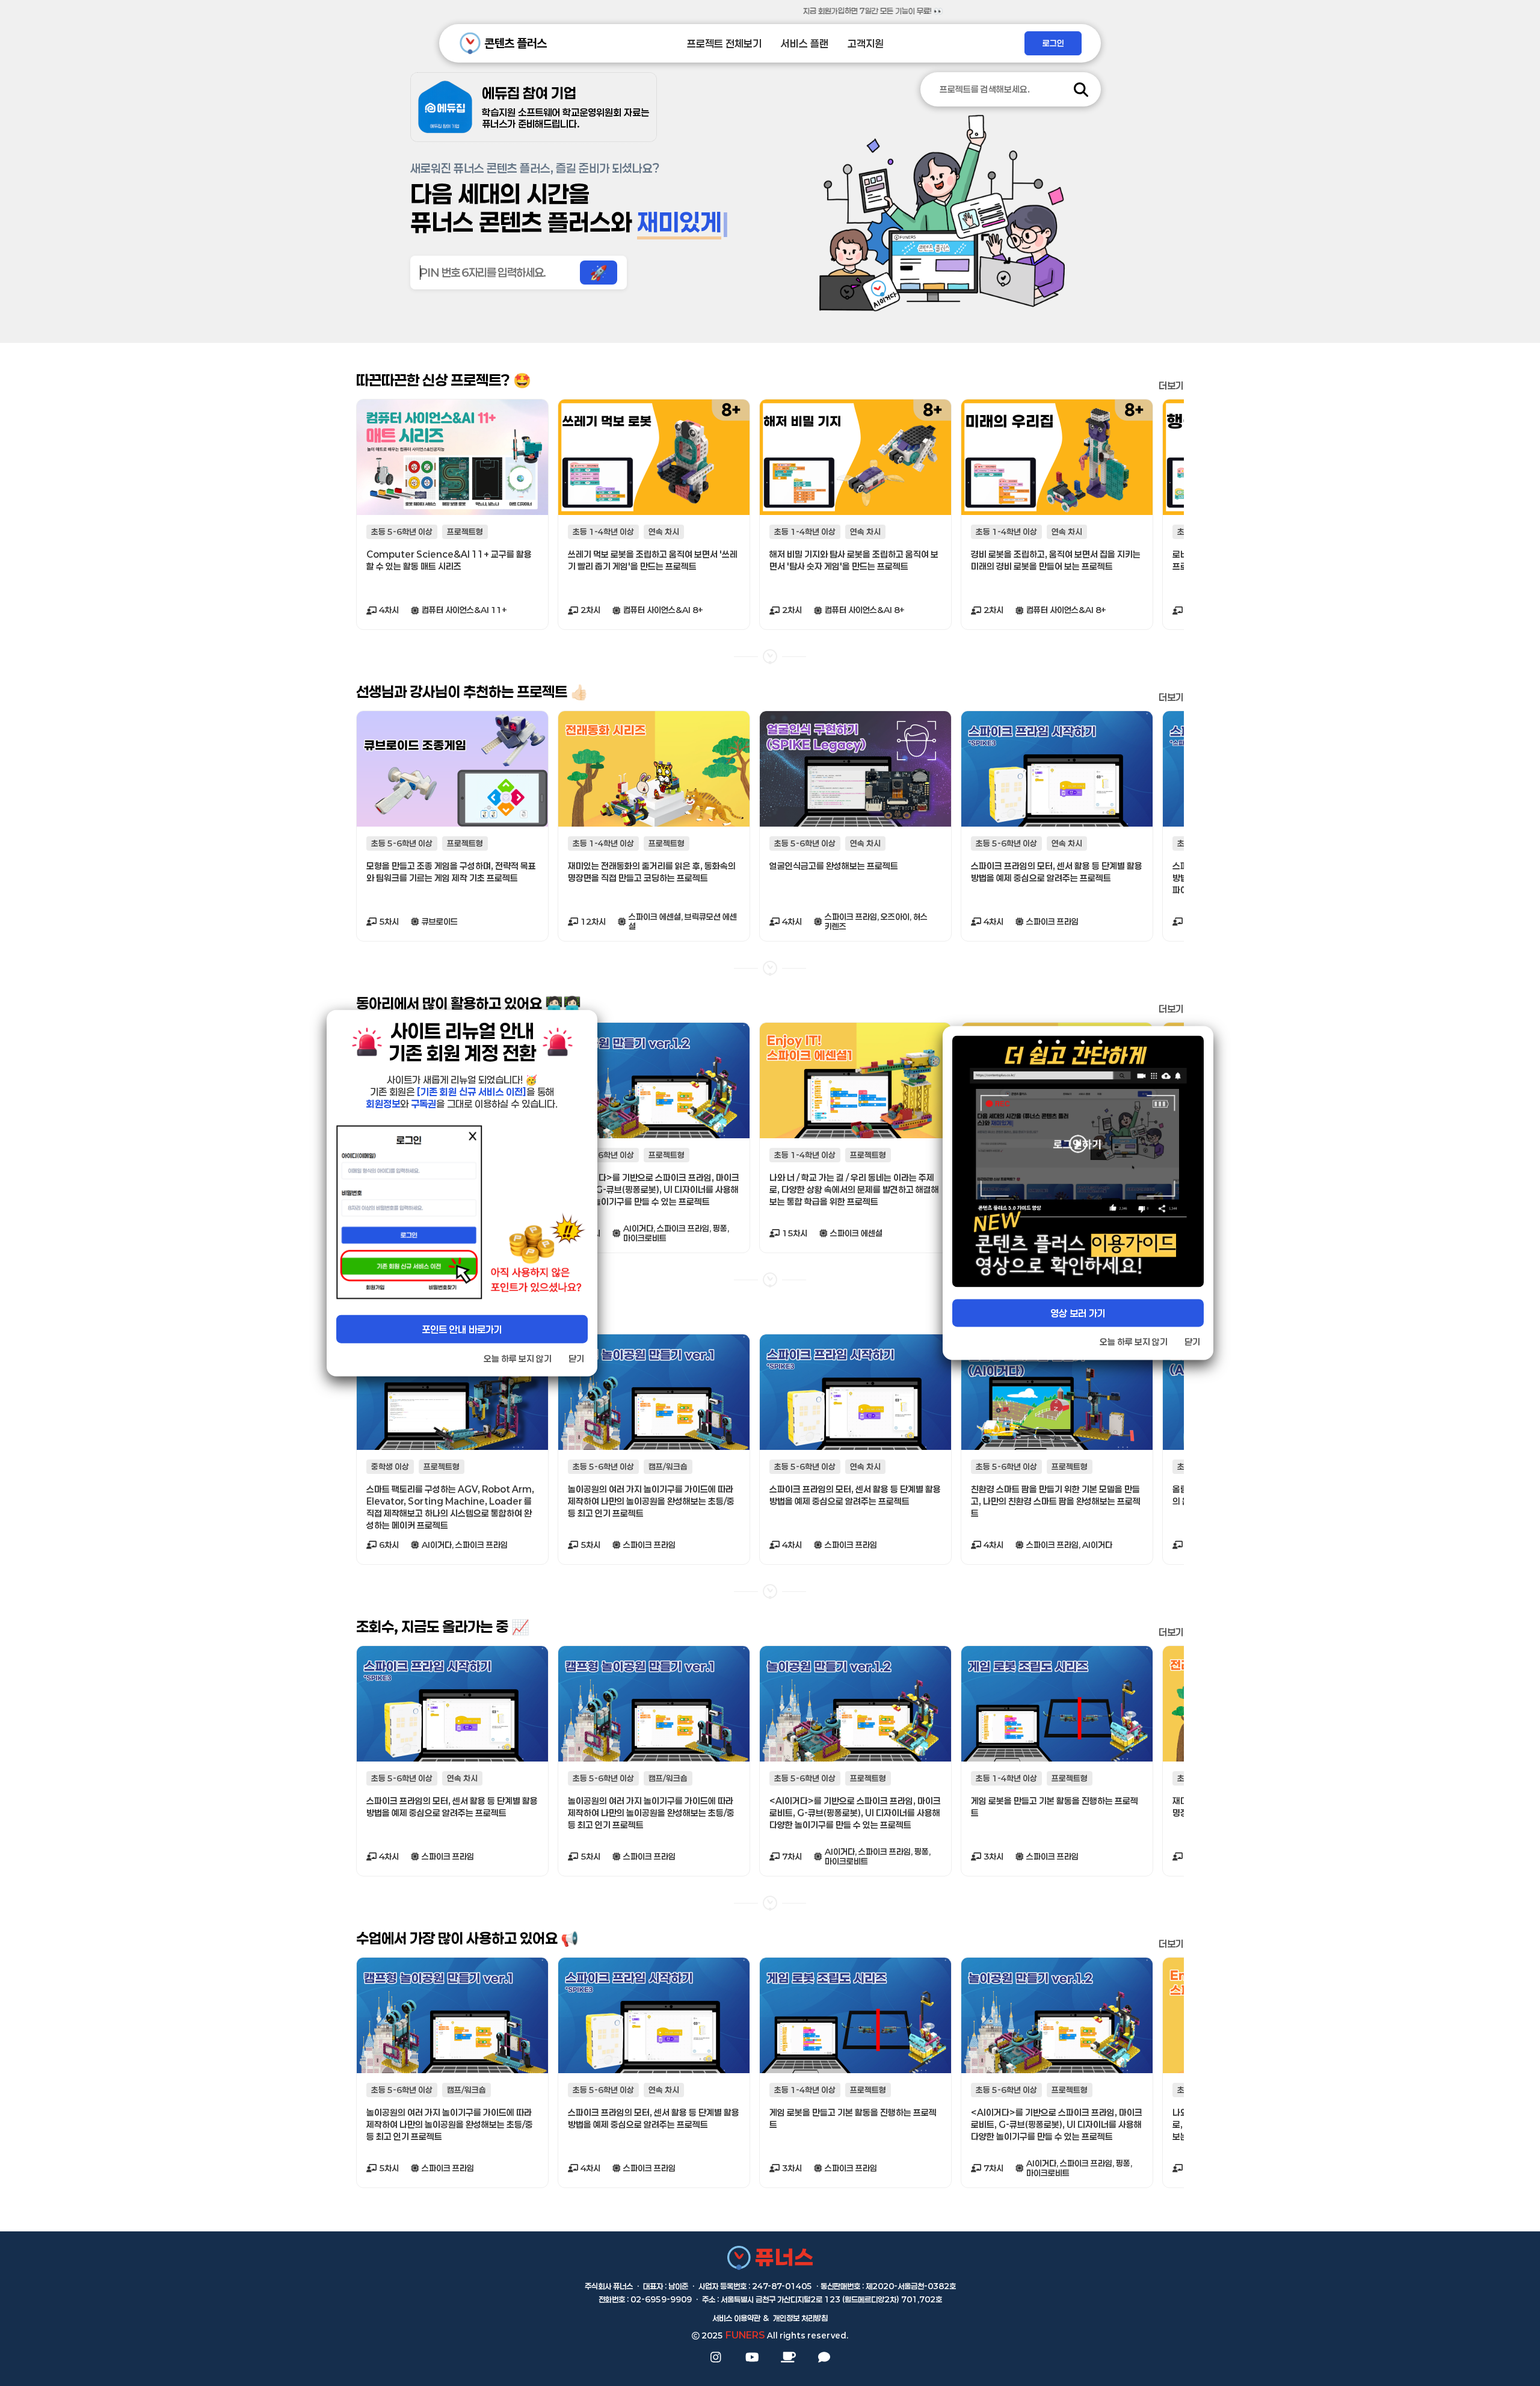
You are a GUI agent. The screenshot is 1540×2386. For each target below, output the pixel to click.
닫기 (576, 1358)
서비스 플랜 (805, 44)
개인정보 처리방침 (800, 2318)
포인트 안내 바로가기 (462, 1329)
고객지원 (866, 44)
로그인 (1053, 43)
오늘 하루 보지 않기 (518, 1358)
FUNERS (745, 2335)
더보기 (1171, 385)
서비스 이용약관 (736, 2318)
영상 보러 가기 (1078, 1313)
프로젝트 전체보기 (724, 44)
